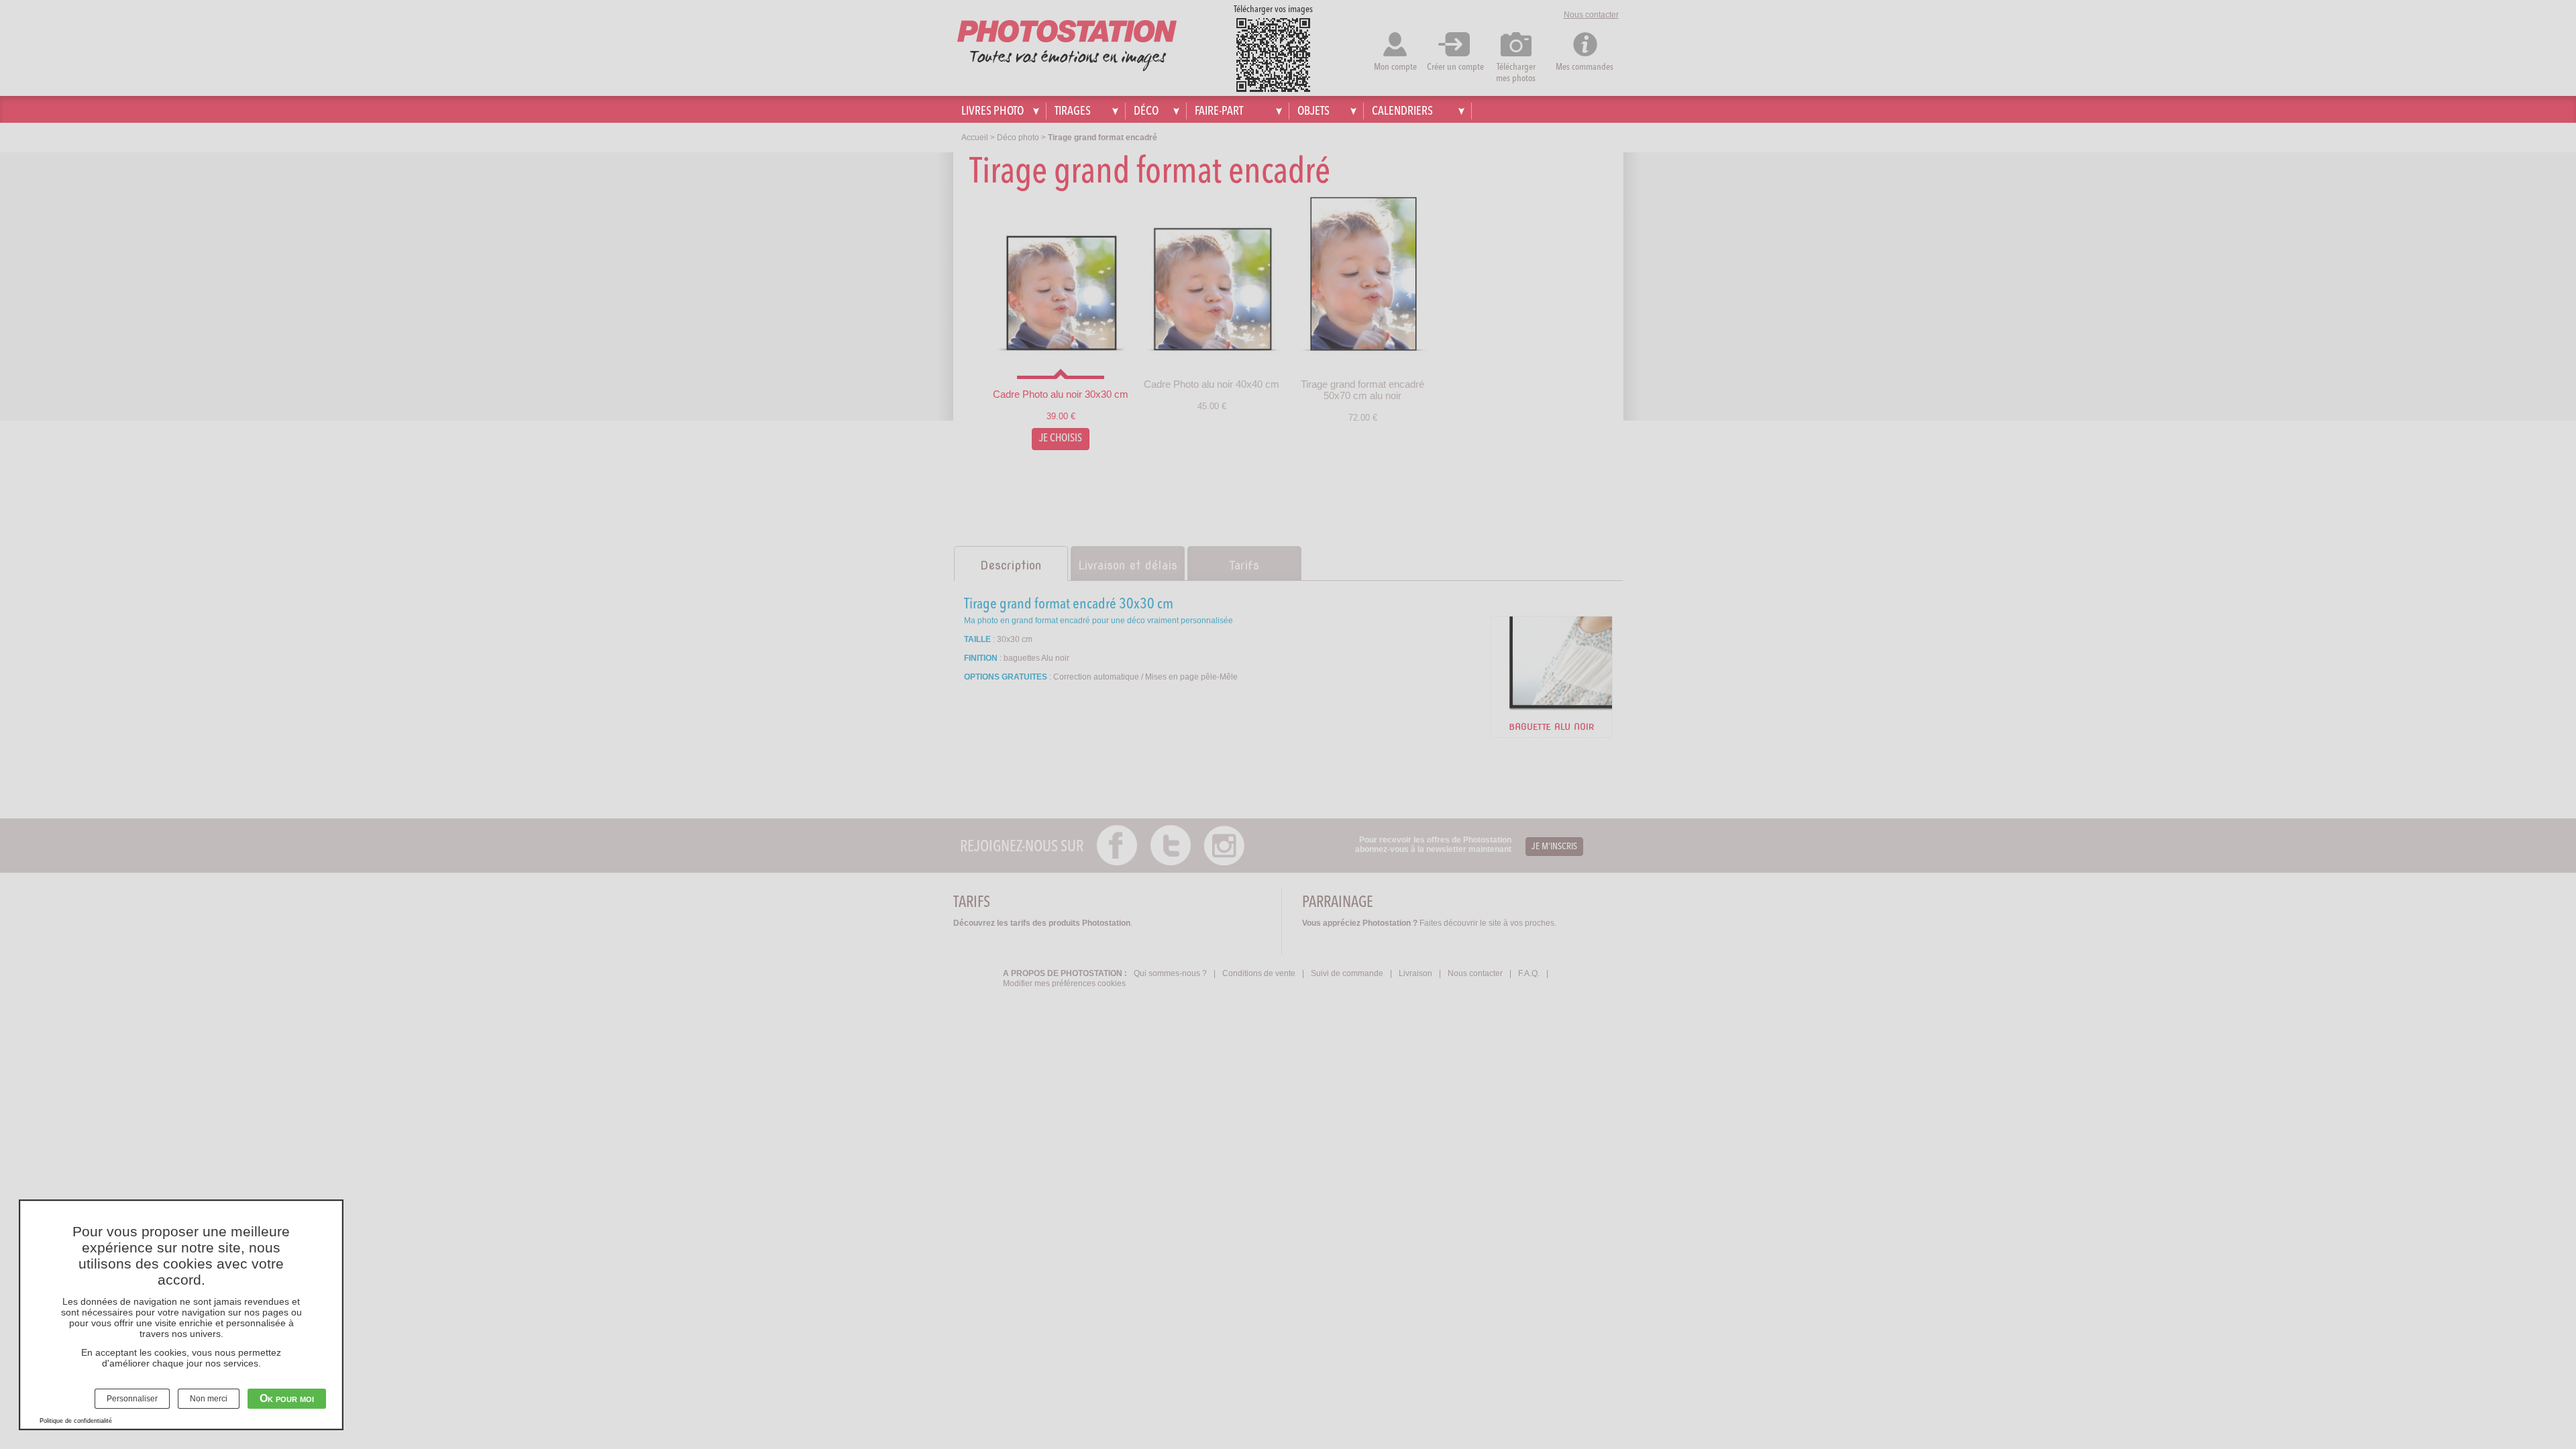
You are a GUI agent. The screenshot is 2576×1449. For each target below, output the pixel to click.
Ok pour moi (287, 1398)
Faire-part (1219, 111)
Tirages (1073, 111)
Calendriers (1402, 111)
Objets (1313, 111)
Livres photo (992, 111)
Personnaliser (132, 1399)
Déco (1146, 111)
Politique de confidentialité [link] (76, 1421)
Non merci (209, 1399)
